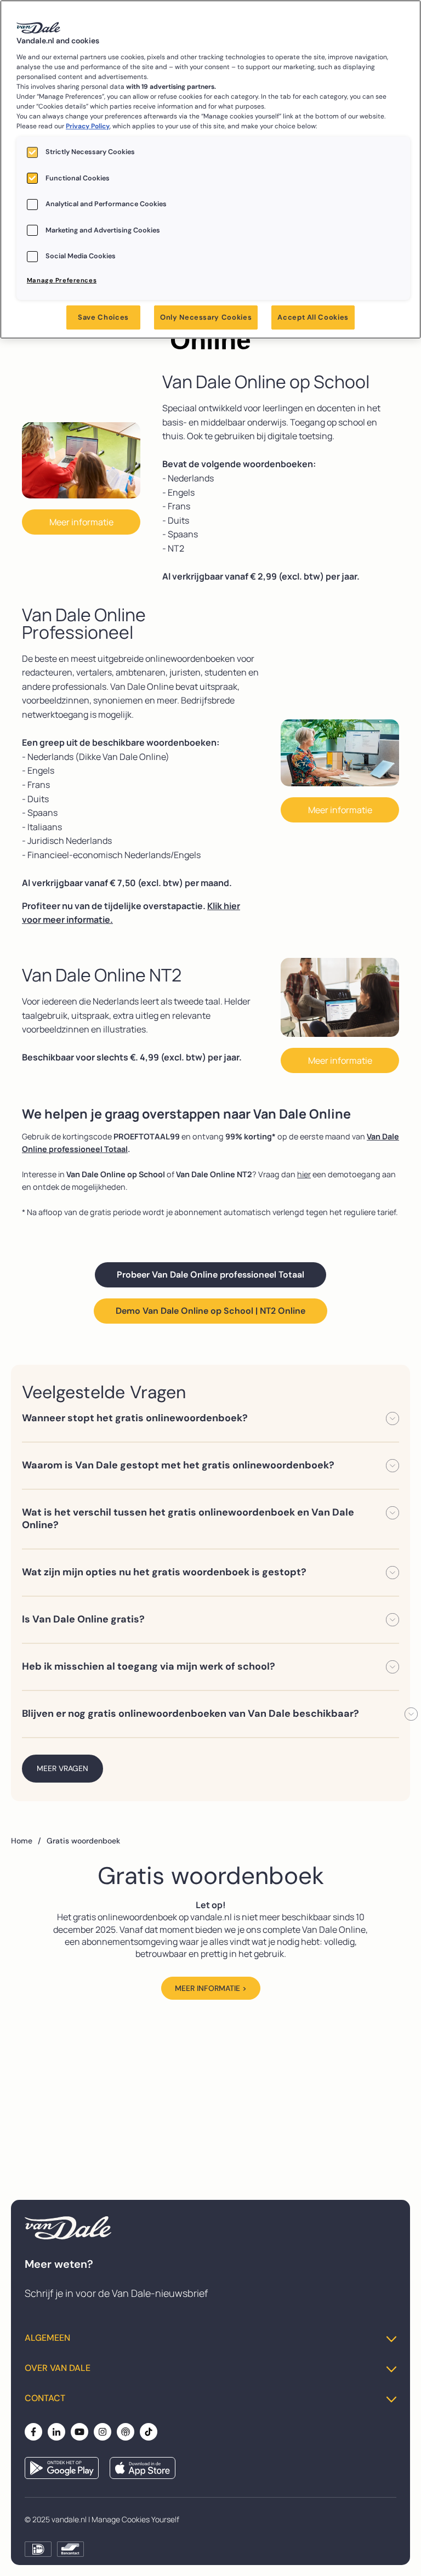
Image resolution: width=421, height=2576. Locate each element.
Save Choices (103, 317)
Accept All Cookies (313, 317)
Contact (45, 2398)
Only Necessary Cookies (206, 317)
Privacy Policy (88, 126)
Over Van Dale (58, 2368)
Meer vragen (62, 1768)
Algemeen (47, 2338)
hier (304, 1174)
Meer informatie (81, 522)
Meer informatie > (211, 1988)
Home (26, 1841)
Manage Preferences (62, 280)
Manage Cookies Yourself (135, 2519)
